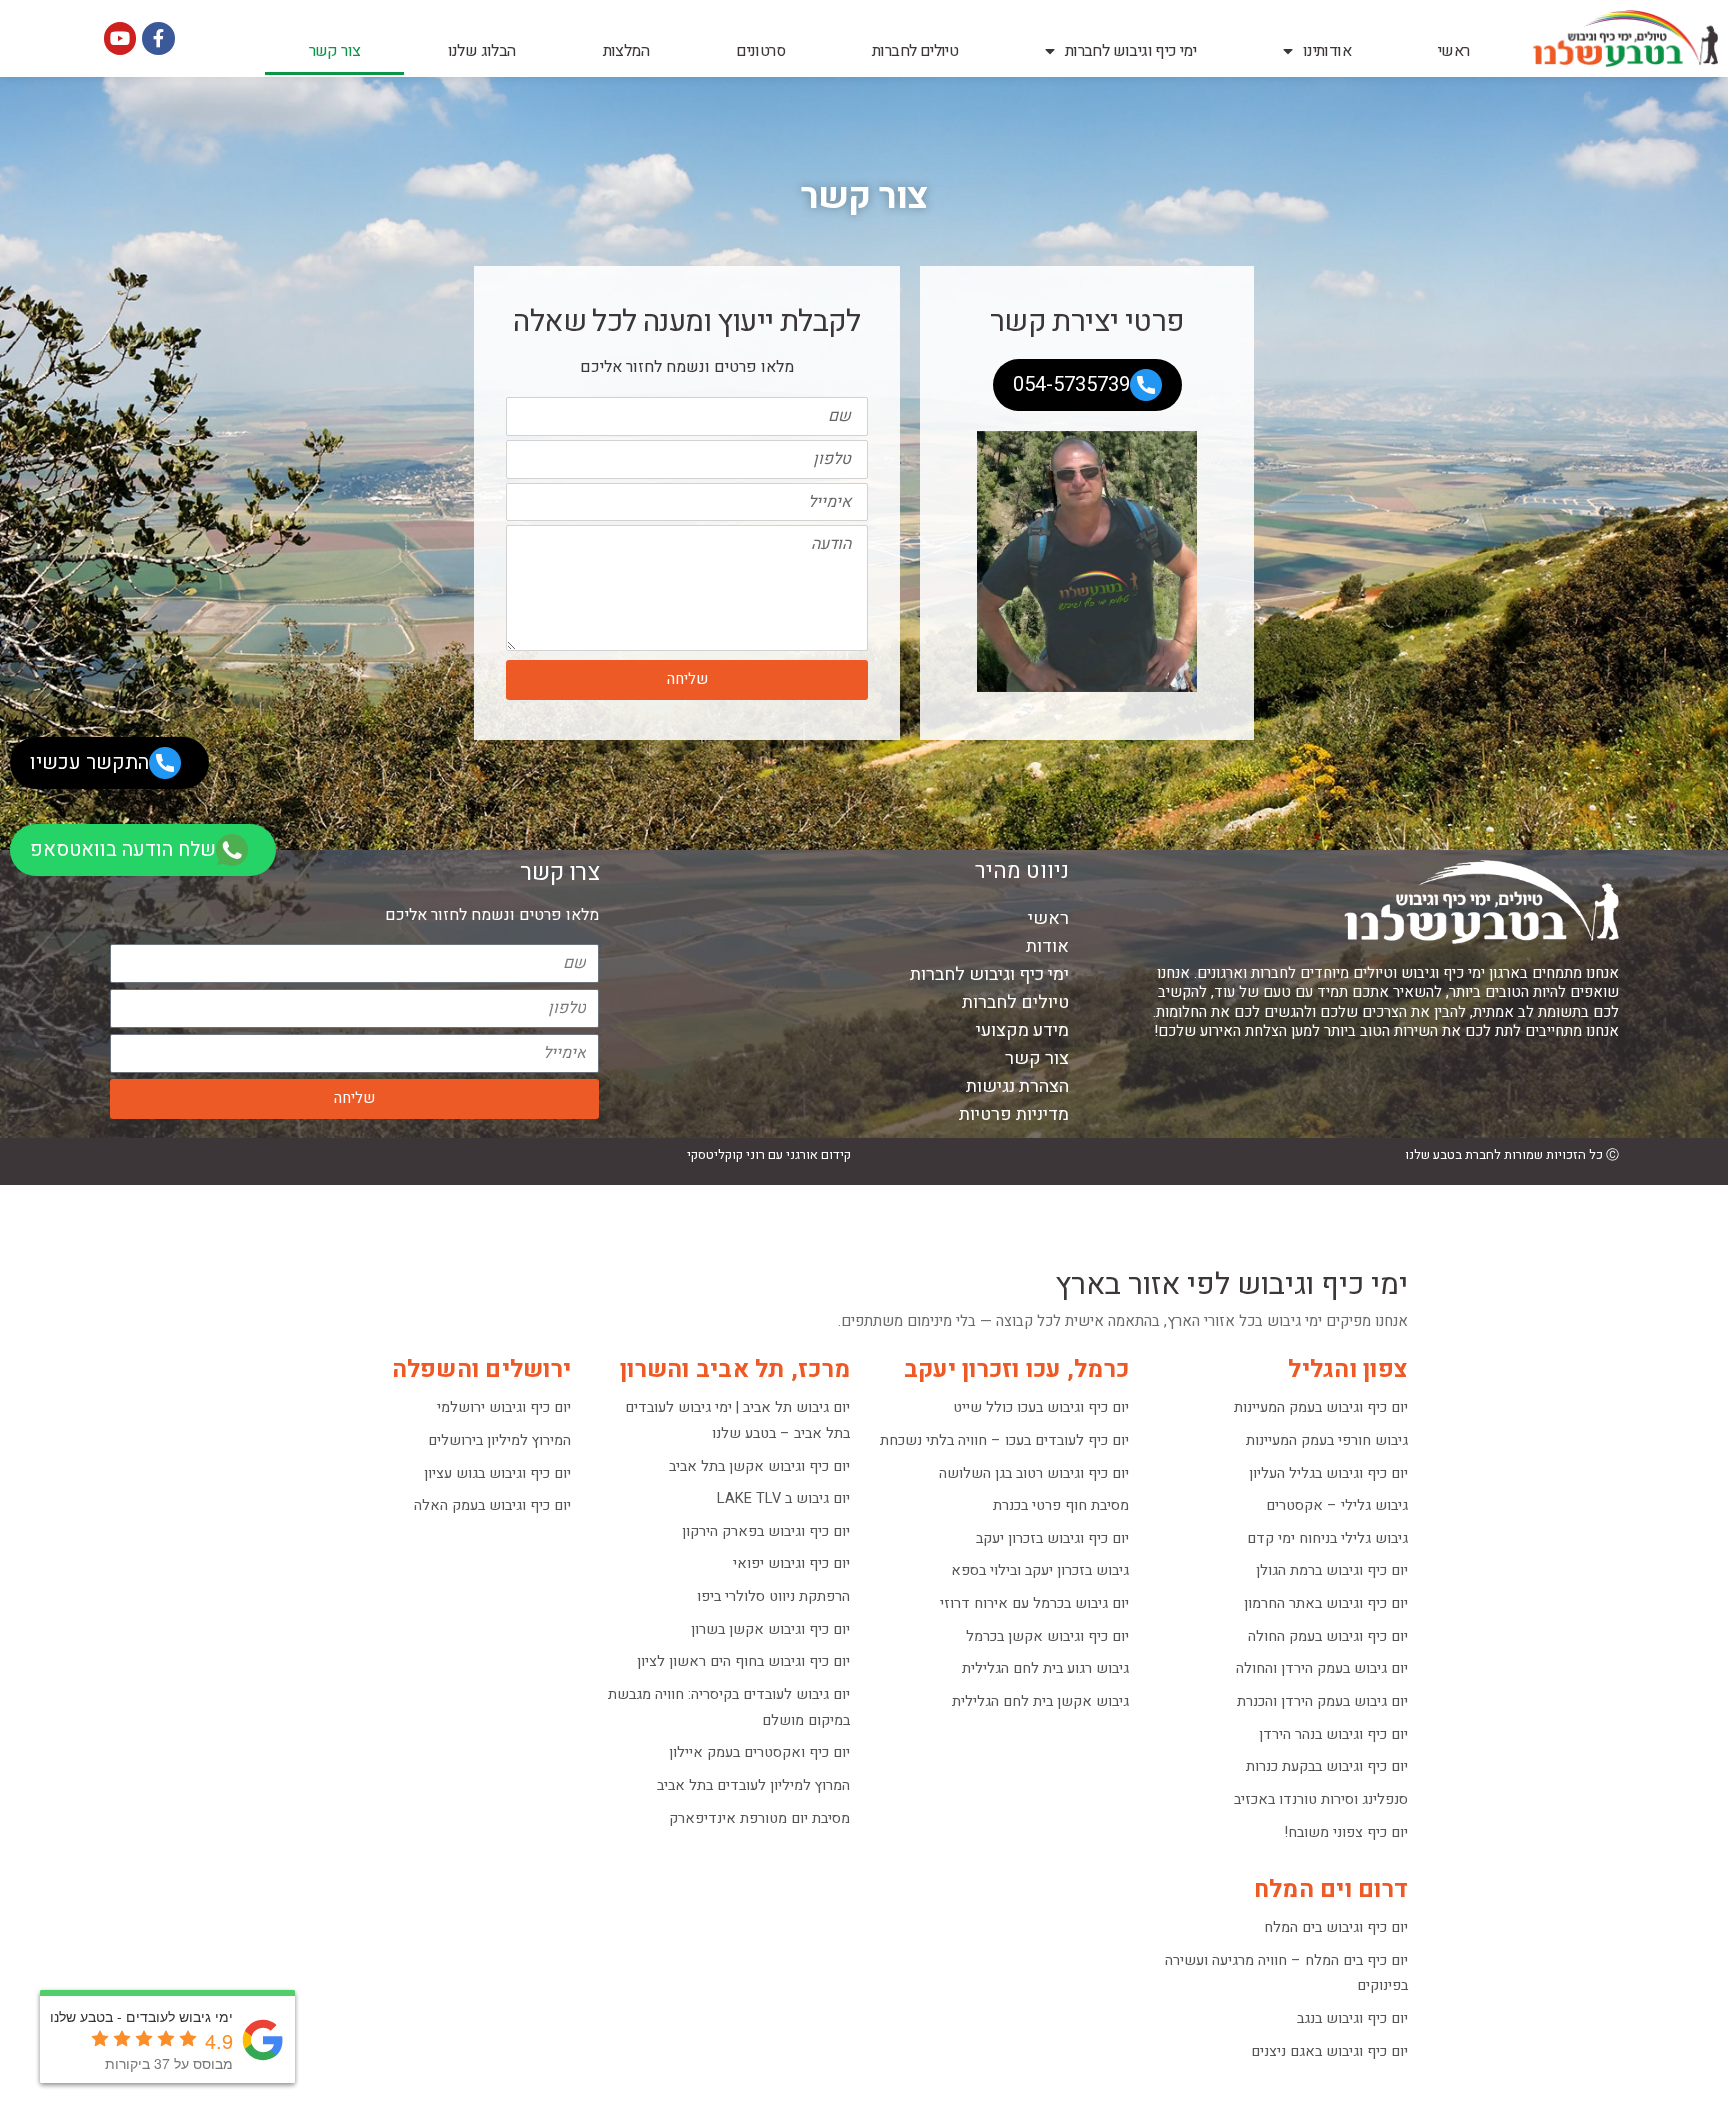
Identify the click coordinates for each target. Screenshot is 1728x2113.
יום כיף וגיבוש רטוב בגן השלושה (1034, 1473)
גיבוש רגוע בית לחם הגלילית (1045, 1668)
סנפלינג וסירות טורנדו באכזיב (1321, 1799)
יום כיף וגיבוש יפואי (791, 1563)
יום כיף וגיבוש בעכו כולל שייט (1041, 1407)
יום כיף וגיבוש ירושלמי (504, 1407)
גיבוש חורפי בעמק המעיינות (1327, 1440)
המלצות (626, 51)
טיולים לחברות (915, 51)
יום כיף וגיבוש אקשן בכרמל (1047, 1636)
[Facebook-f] (158, 38)
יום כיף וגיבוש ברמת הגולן (1332, 1570)
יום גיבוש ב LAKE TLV (783, 1498)
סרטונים (760, 51)
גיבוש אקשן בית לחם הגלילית (1040, 1701)
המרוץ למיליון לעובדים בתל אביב (753, 1785)
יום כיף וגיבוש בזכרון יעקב (1052, 1538)
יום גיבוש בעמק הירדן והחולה (1322, 1668)
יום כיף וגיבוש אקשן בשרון (770, 1629)
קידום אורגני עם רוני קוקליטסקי (769, 1154)
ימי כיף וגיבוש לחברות (1130, 51)
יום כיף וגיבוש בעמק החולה (1328, 1636)
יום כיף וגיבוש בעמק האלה (492, 1505)
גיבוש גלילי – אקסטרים (1337, 1505)
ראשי (1454, 51)
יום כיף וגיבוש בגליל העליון (1328, 1473)
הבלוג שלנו (482, 51)
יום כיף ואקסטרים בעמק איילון (759, 1752)
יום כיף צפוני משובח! (1346, 1832)
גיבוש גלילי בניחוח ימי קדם (1327, 1538)
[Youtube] (120, 38)
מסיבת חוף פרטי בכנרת (1061, 1505)
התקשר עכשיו (89, 762)
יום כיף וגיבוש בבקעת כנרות (1327, 1766)
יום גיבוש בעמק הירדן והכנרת (1322, 1701)
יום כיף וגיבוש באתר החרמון (1326, 1603)
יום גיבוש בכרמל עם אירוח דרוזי (1034, 1603)
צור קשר (335, 51)
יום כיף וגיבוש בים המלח (1336, 1927)
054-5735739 (1071, 384)
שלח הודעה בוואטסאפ (123, 849)
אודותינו (1327, 51)
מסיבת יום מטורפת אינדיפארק (759, 1818)
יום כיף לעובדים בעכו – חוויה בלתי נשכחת (1004, 1440)
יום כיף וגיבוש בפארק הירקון (766, 1531)
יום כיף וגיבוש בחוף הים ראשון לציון (743, 1661)
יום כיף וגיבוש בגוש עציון (497, 1473)
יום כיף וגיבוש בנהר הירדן (1333, 1734)
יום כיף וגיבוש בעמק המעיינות (1321, 1407)
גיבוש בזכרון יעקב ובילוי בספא (1040, 1570)
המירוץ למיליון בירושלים (499, 1440)
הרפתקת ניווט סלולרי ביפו (773, 1596)
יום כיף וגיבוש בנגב (1352, 2018)
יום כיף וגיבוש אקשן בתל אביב (759, 1466)
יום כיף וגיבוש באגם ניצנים (1329, 2051)
